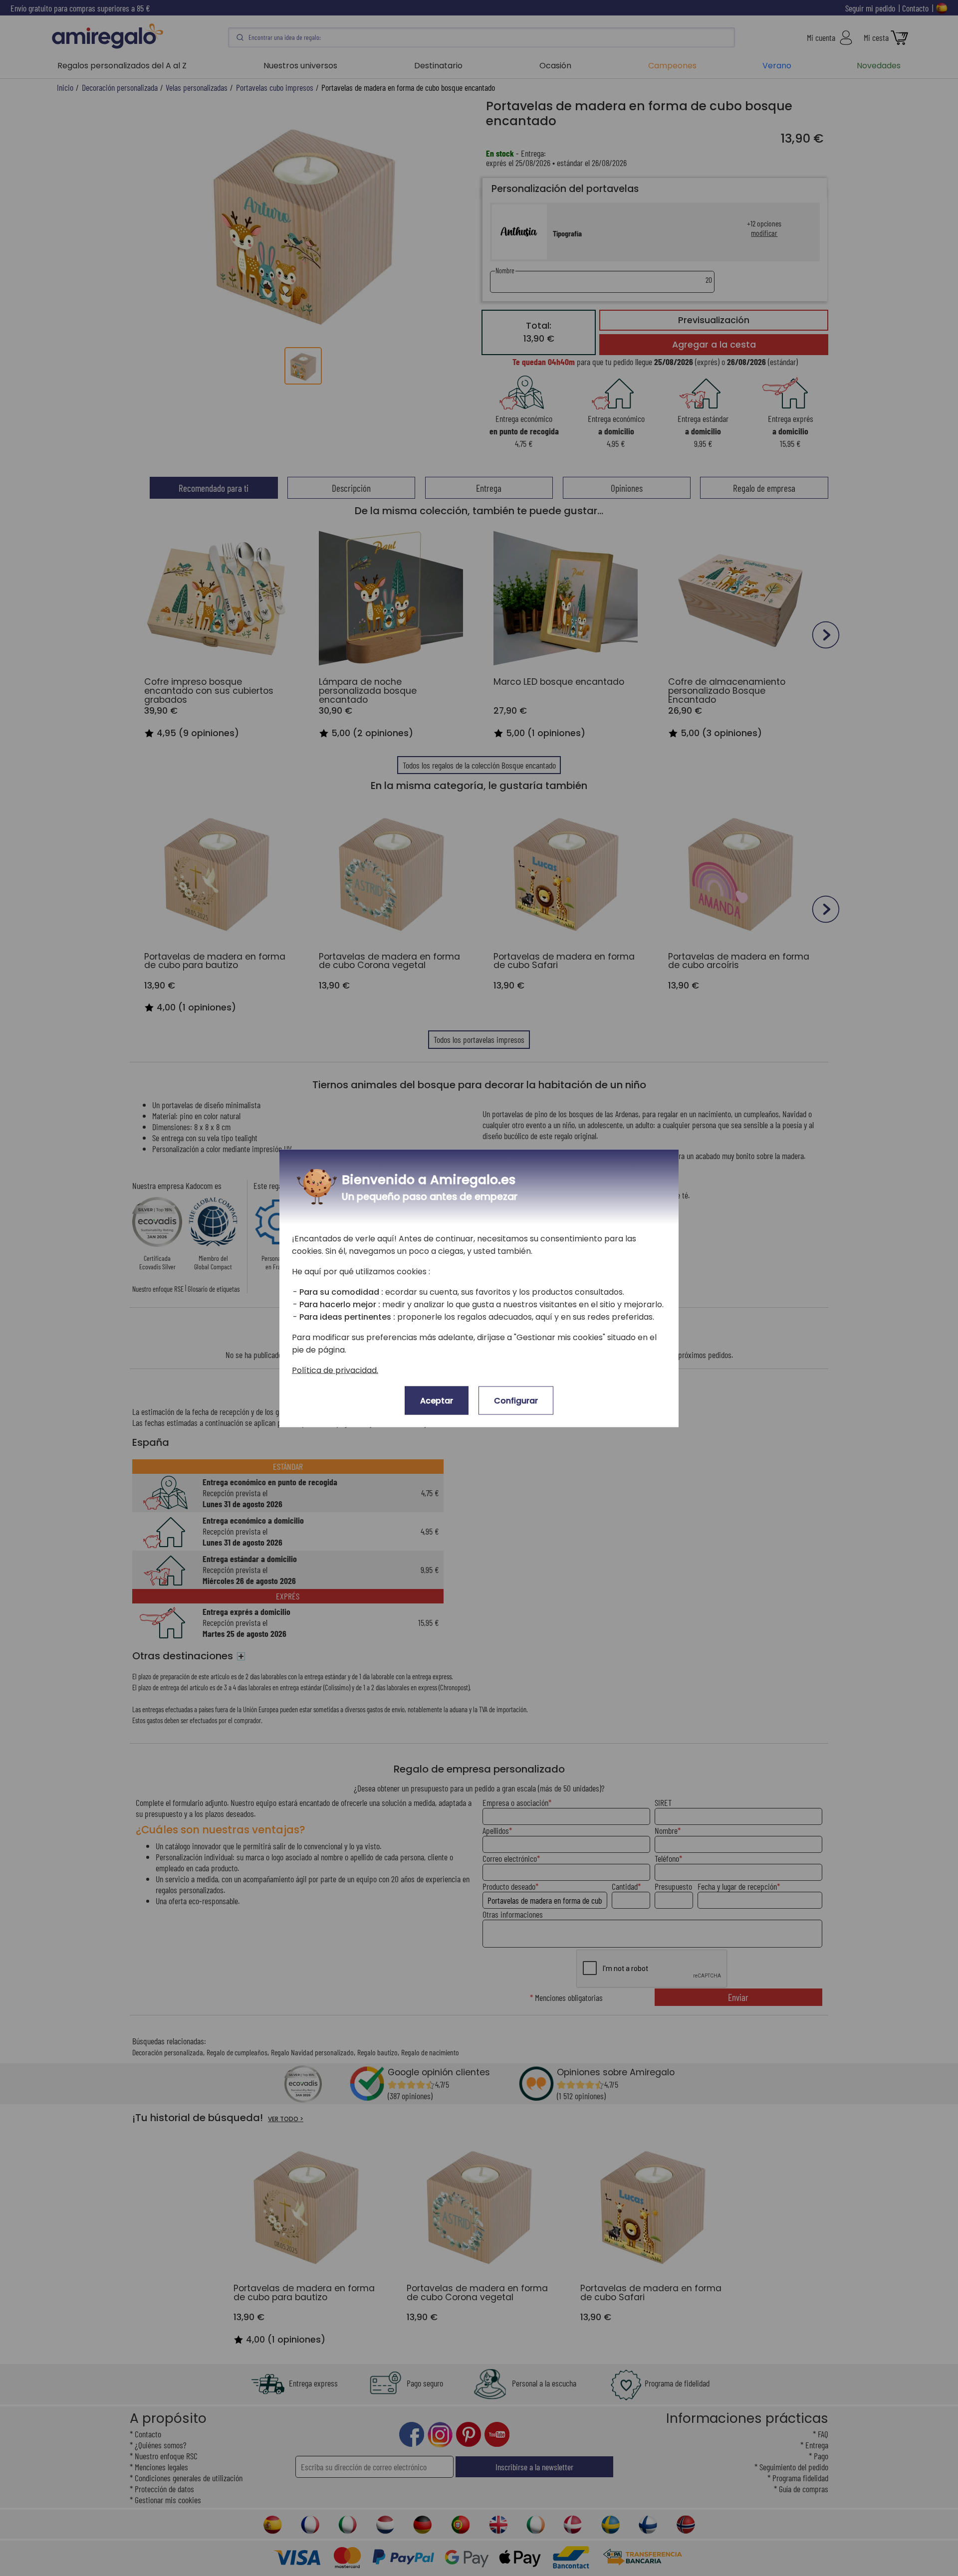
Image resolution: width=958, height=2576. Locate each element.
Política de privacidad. (335, 1370)
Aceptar (437, 1400)
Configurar (516, 1400)
